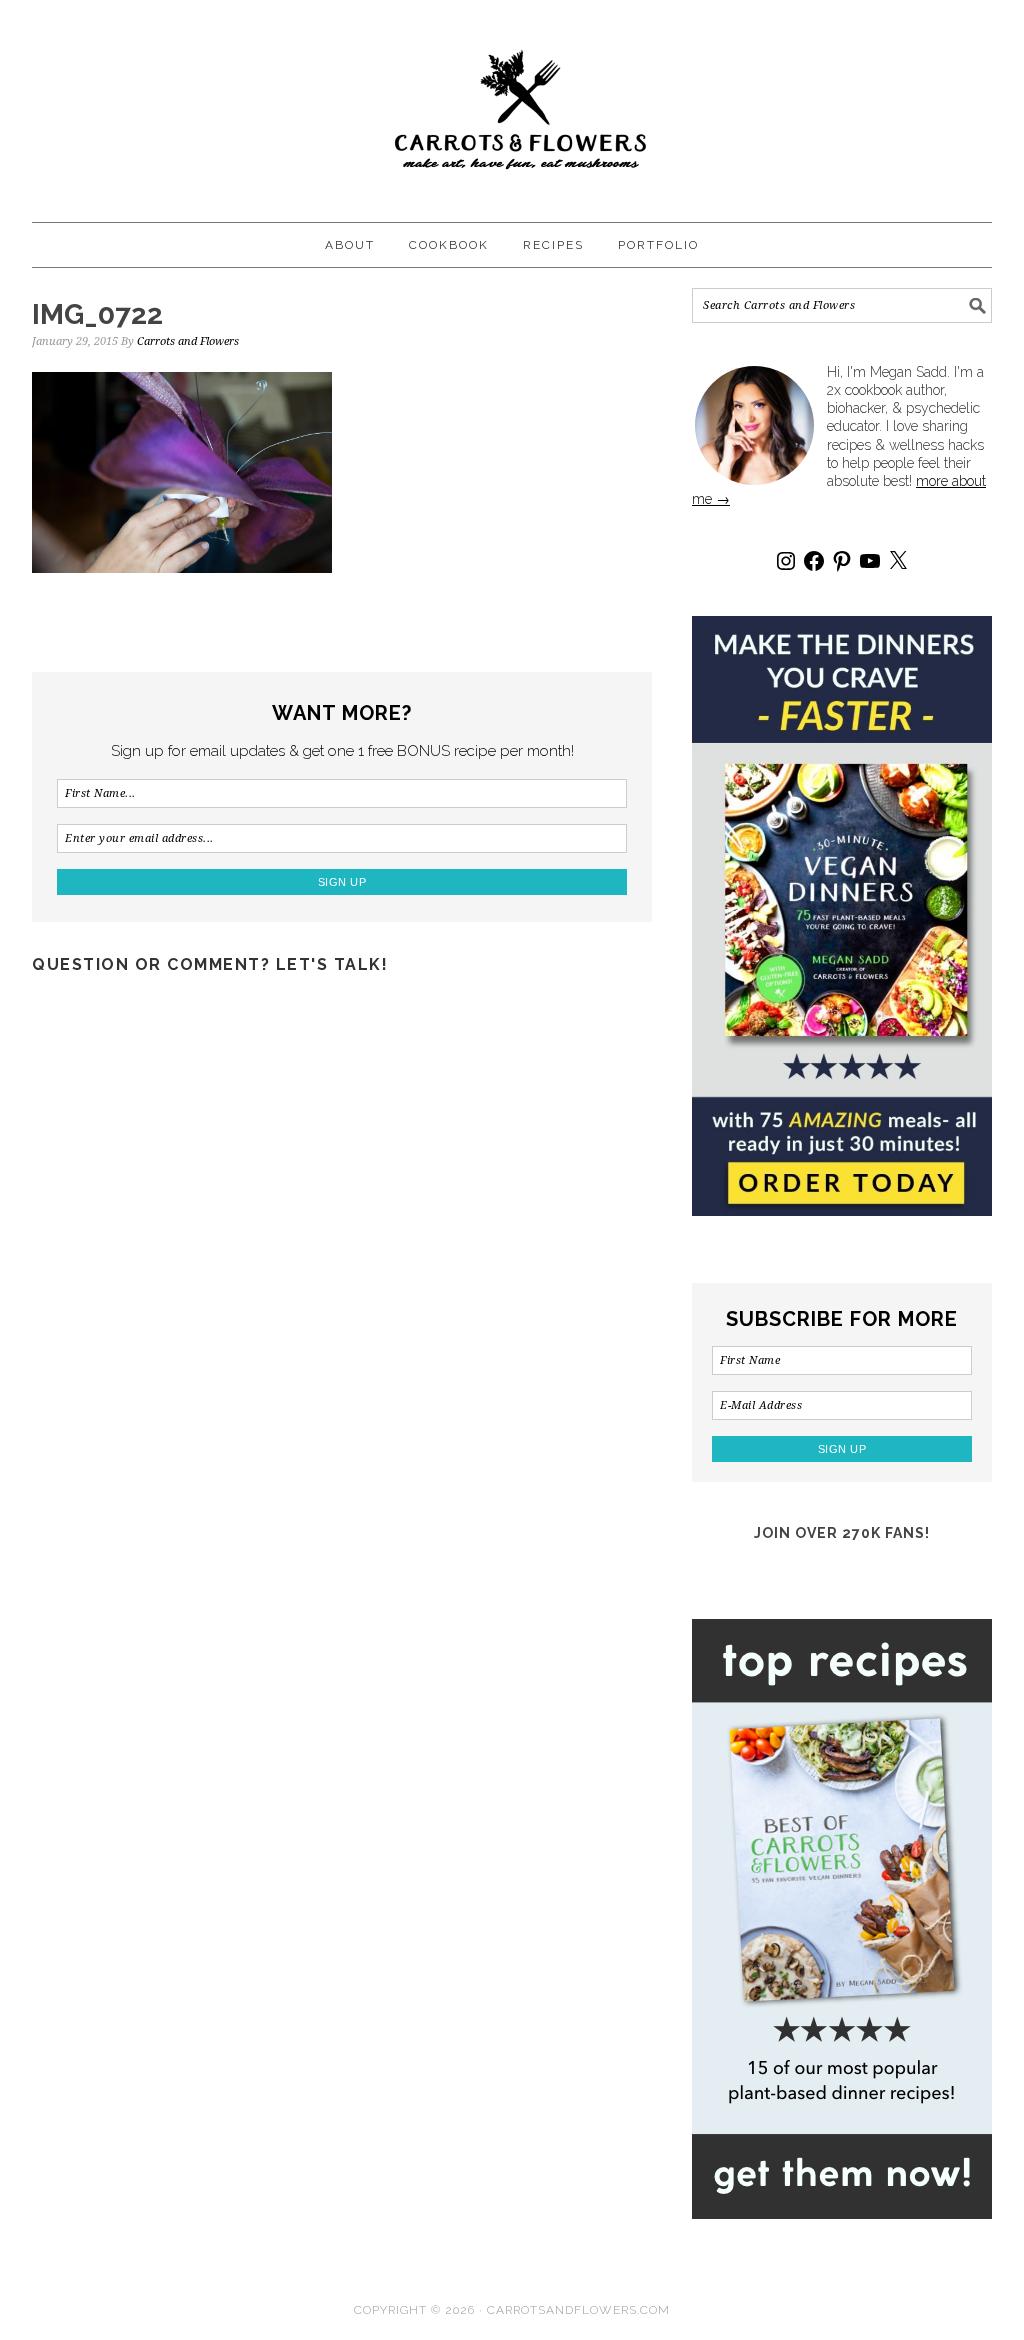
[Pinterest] (842, 561)
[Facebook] (814, 561)
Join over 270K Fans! (842, 1533)
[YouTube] (870, 561)
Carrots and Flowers (512, 102)
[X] (898, 561)
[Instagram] (786, 561)
